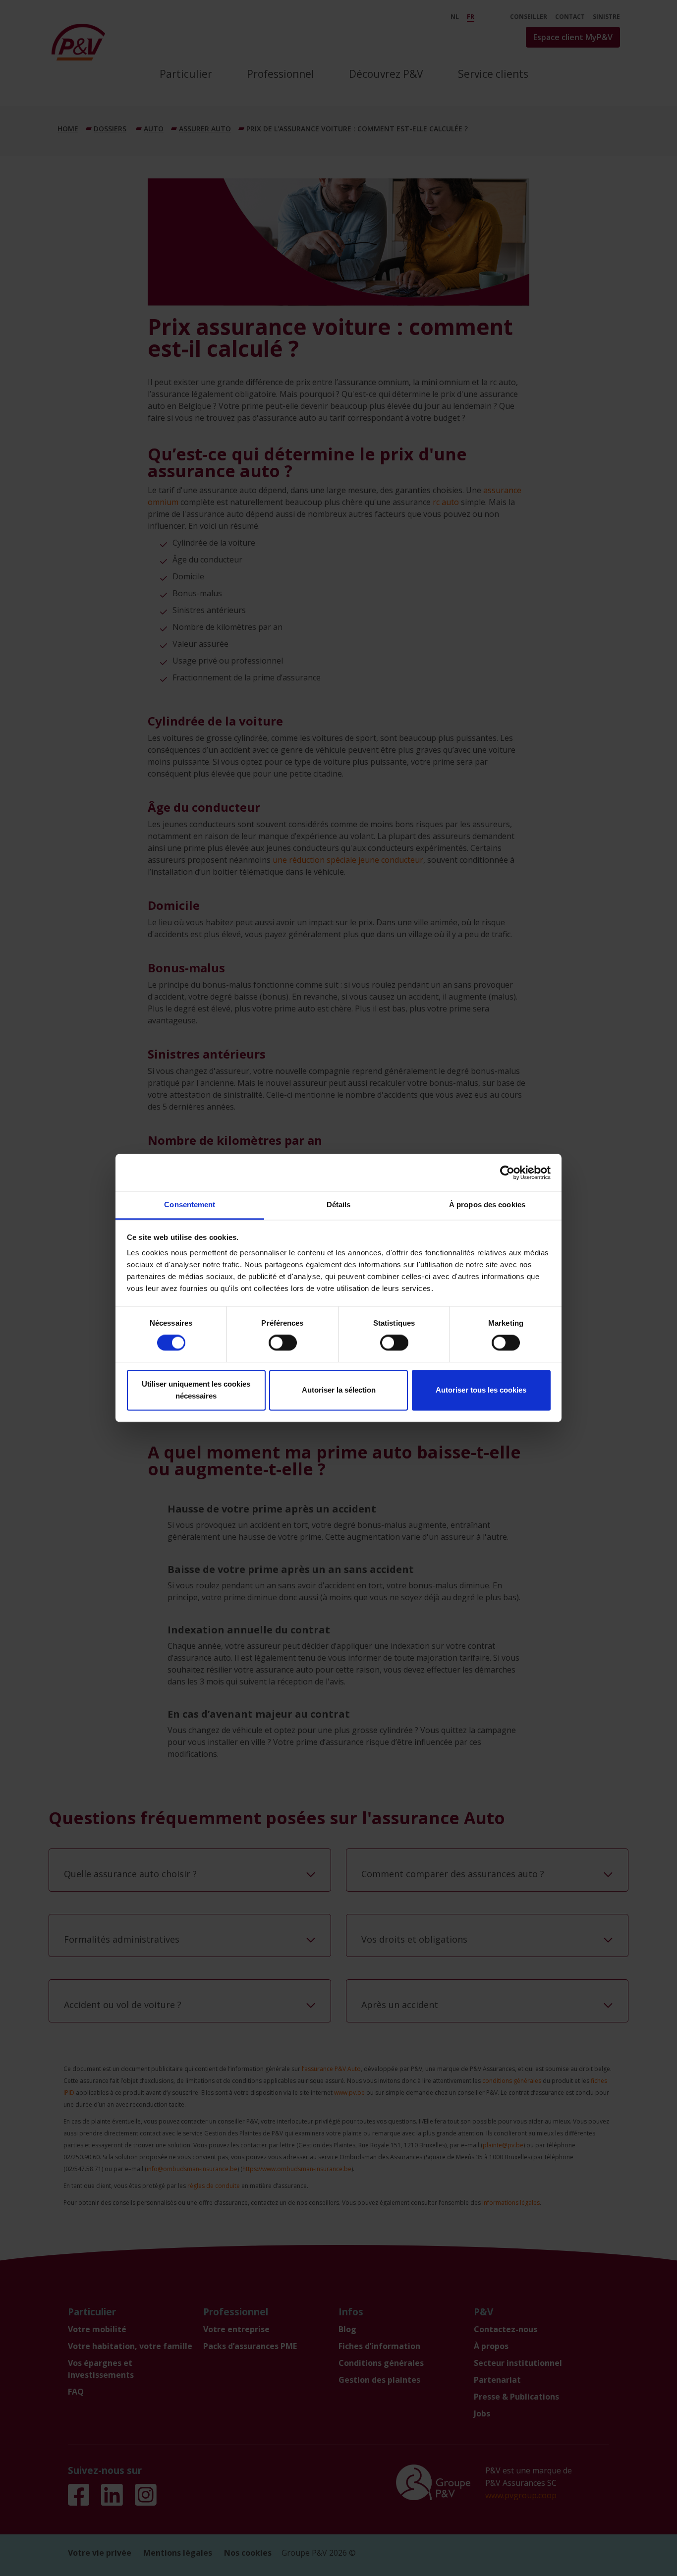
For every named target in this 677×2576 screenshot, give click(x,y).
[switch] (283, 1343)
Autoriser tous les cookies (481, 1390)
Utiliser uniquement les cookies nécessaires (196, 1390)
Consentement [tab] (190, 1204)
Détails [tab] (339, 1204)
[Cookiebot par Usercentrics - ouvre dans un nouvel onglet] (507, 1173)
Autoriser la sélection (339, 1390)
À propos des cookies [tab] (487, 1204)
